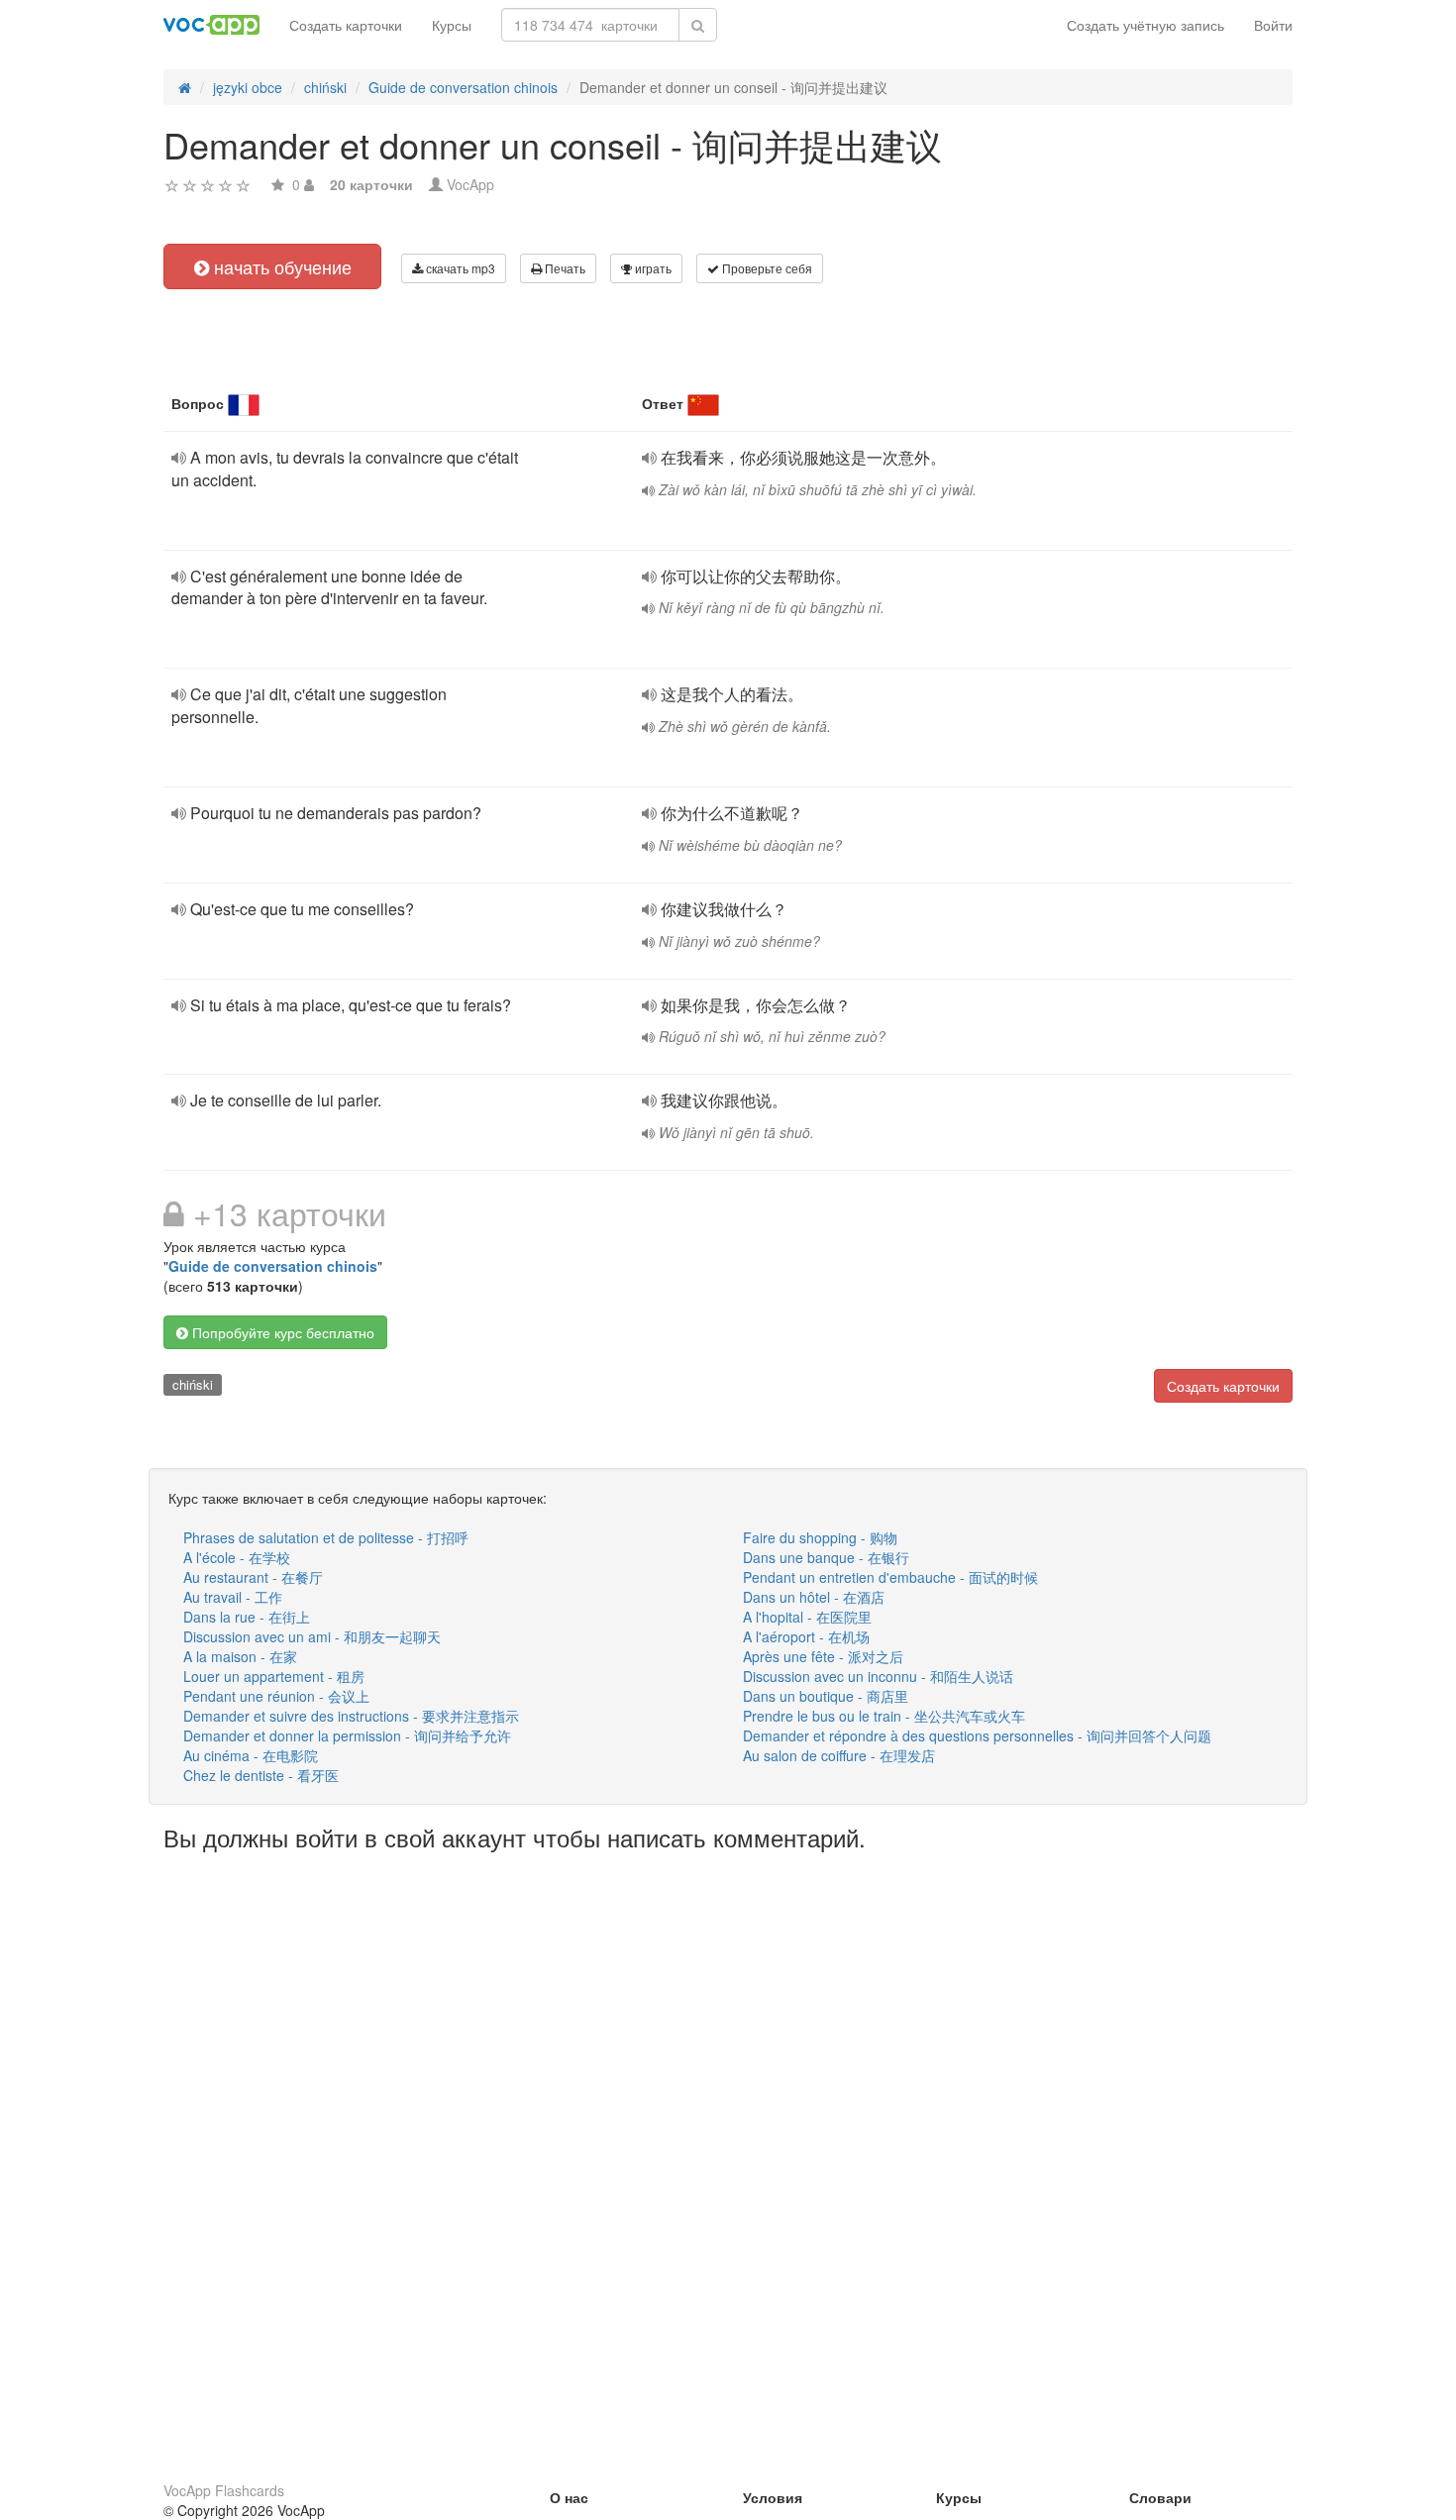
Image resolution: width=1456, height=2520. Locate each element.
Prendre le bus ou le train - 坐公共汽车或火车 (884, 1716)
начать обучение (280, 266)
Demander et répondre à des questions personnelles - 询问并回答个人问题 (977, 1735)
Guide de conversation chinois (273, 1266)
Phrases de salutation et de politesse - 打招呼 (326, 1537)
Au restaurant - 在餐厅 (253, 1577)
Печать (564, 268)
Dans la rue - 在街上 (247, 1617)
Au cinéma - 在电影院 (251, 1755)
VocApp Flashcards (224, 2490)
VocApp (470, 184)
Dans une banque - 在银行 (826, 1557)
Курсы (452, 25)
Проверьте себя (766, 268)
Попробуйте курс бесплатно (281, 1332)
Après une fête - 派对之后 (823, 1656)
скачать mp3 (459, 268)
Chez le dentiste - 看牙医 (261, 1775)
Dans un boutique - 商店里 (826, 1696)
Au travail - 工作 (233, 1597)
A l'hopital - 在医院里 (807, 1617)
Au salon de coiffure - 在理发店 (839, 1755)
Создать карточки (346, 25)
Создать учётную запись (1145, 25)
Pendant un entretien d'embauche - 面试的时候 (890, 1577)
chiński (193, 1384)
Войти (1273, 25)
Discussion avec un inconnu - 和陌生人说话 (878, 1676)
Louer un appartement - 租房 (274, 1676)
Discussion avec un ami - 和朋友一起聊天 (312, 1636)
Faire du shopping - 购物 (820, 1537)
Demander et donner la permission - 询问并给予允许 (347, 1735)
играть (652, 268)
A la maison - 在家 (240, 1656)
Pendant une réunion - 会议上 (276, 1696)
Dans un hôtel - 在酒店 (814, 1597)
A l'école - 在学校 (237, 1557)
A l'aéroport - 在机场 (806, 1636)
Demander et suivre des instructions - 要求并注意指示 (351, 1716)
